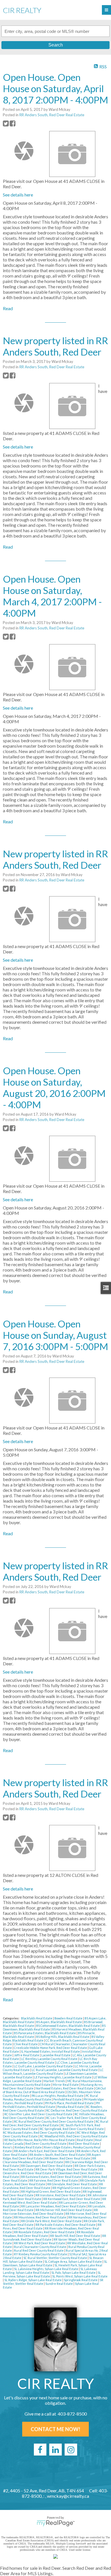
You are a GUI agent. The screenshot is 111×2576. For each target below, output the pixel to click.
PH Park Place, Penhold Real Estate (70, 2103)
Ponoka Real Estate (71, 2107)
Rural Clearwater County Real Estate (40, 2247)
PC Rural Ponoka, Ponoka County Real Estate (50, 2097)
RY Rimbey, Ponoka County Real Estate (41, 2254)
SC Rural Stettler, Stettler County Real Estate (55, 2258)
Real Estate (85, 2140)
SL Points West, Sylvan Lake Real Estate (80, 2276)
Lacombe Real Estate (56, 2055)
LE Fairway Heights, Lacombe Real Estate (63, 2077)
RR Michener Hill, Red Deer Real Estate (64, 2210)
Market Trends (55, 2081)
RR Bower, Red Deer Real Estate (68, 2158)
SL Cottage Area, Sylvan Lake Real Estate (73, 2261)
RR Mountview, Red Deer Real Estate (40, 2217)
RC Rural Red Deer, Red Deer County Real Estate (55, 2123)
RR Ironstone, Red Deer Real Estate (61, 2195)
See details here (18, 195)
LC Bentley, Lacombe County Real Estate (50, 2059)
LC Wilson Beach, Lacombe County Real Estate (53, 2072)
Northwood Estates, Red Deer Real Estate (65, 2088)
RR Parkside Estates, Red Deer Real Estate (66, 2225)
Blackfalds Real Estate (37, 2018)
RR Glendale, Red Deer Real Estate (72, 2184)
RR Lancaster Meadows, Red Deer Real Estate (54, 2206)
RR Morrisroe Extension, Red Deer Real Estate (50, 2212)
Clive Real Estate (26, 2044)
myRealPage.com (56, 2523)
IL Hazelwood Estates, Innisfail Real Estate (51, 2051)
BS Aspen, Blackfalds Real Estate (59, 2022)
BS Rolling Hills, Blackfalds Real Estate (63, 2037)
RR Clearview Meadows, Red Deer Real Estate (50, 2160)
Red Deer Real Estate (84, 2144)
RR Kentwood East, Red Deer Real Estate (72, 2199)
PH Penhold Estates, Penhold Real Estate (51, 2105)
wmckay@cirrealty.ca (68, 2496)
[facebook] (40, 2450)
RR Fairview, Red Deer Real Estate (54, 2180)
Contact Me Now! (55, 2429)
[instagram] (71, 2450)
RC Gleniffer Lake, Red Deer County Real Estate (39, 2114)
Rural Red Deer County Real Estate (39, 2250)
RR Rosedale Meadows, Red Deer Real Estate (49, 2234)
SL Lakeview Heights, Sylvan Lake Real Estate (46, 2269)
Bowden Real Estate (69, 2018)
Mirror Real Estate (66, 2085)
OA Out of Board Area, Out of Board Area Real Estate (54, 2090)
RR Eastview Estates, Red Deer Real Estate (51, 2177)
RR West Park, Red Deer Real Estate (40, 2243)
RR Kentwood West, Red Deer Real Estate (55, 2201)
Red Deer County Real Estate (46, 2144)
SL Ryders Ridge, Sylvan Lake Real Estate (33, 2280)
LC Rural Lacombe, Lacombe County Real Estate (65, 2070)
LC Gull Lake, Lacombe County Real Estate (44, 2066)
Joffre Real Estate (27, 2055)
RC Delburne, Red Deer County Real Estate (77, 2110)
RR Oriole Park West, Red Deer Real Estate (52, 2221)
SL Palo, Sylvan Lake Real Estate (74, 2272)
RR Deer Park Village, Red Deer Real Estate (67, 2169)
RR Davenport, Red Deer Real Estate (47, 2166)
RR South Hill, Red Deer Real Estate (75, 2236)
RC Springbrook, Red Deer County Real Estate (72, 2129)
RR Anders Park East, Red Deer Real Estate (45, 2151)
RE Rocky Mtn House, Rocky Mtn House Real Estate (40, 2140)
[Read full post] (24, 151)
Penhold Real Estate (68, 2099)
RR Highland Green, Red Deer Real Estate (51, 2191)
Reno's (8, 2147)
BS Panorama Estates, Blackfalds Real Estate (45, 2033)
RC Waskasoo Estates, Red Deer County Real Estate (39, 2132)
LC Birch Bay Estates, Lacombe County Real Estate (50, 2061)
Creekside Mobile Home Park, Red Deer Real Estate (51, 2048)
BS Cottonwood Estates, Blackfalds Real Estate (68, 2026)
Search (56, 45)
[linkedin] (55, 2450)
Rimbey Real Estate (28, 2147)
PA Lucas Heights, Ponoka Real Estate (58, 2096)
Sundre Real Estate (59, 2284)
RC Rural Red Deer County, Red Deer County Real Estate (54, 2121)
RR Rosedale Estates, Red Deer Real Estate (45, 2232)
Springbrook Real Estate (81, 2280)
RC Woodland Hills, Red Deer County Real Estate (74, 2136)
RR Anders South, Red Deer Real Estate (52, 115)
